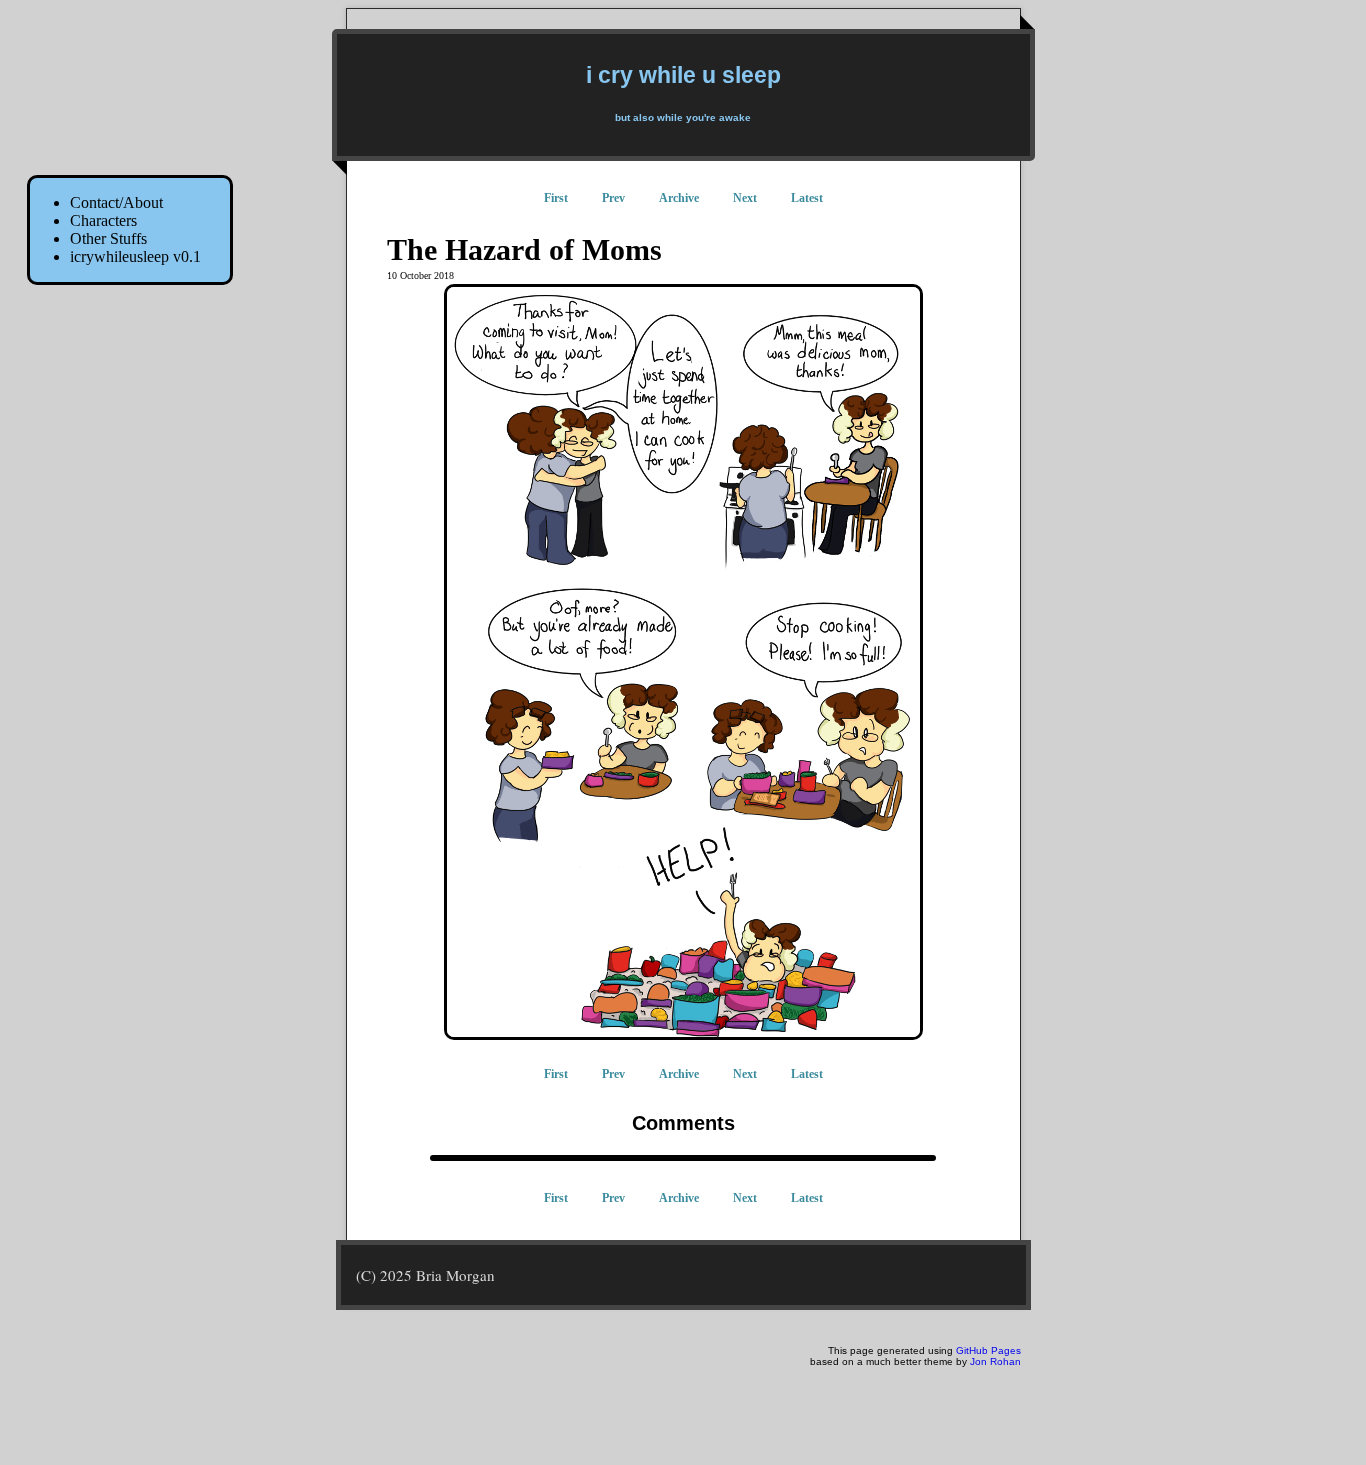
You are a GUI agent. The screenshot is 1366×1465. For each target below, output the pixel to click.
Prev (613, 198)
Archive (679, 198)
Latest (807, 198)
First (556, 198)
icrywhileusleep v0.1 (135, 256)
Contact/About (116, 202)
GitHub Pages (988, 1350)
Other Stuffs (108, 238)
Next (745, 198)
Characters (103, 220)
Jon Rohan (995, 1361)
